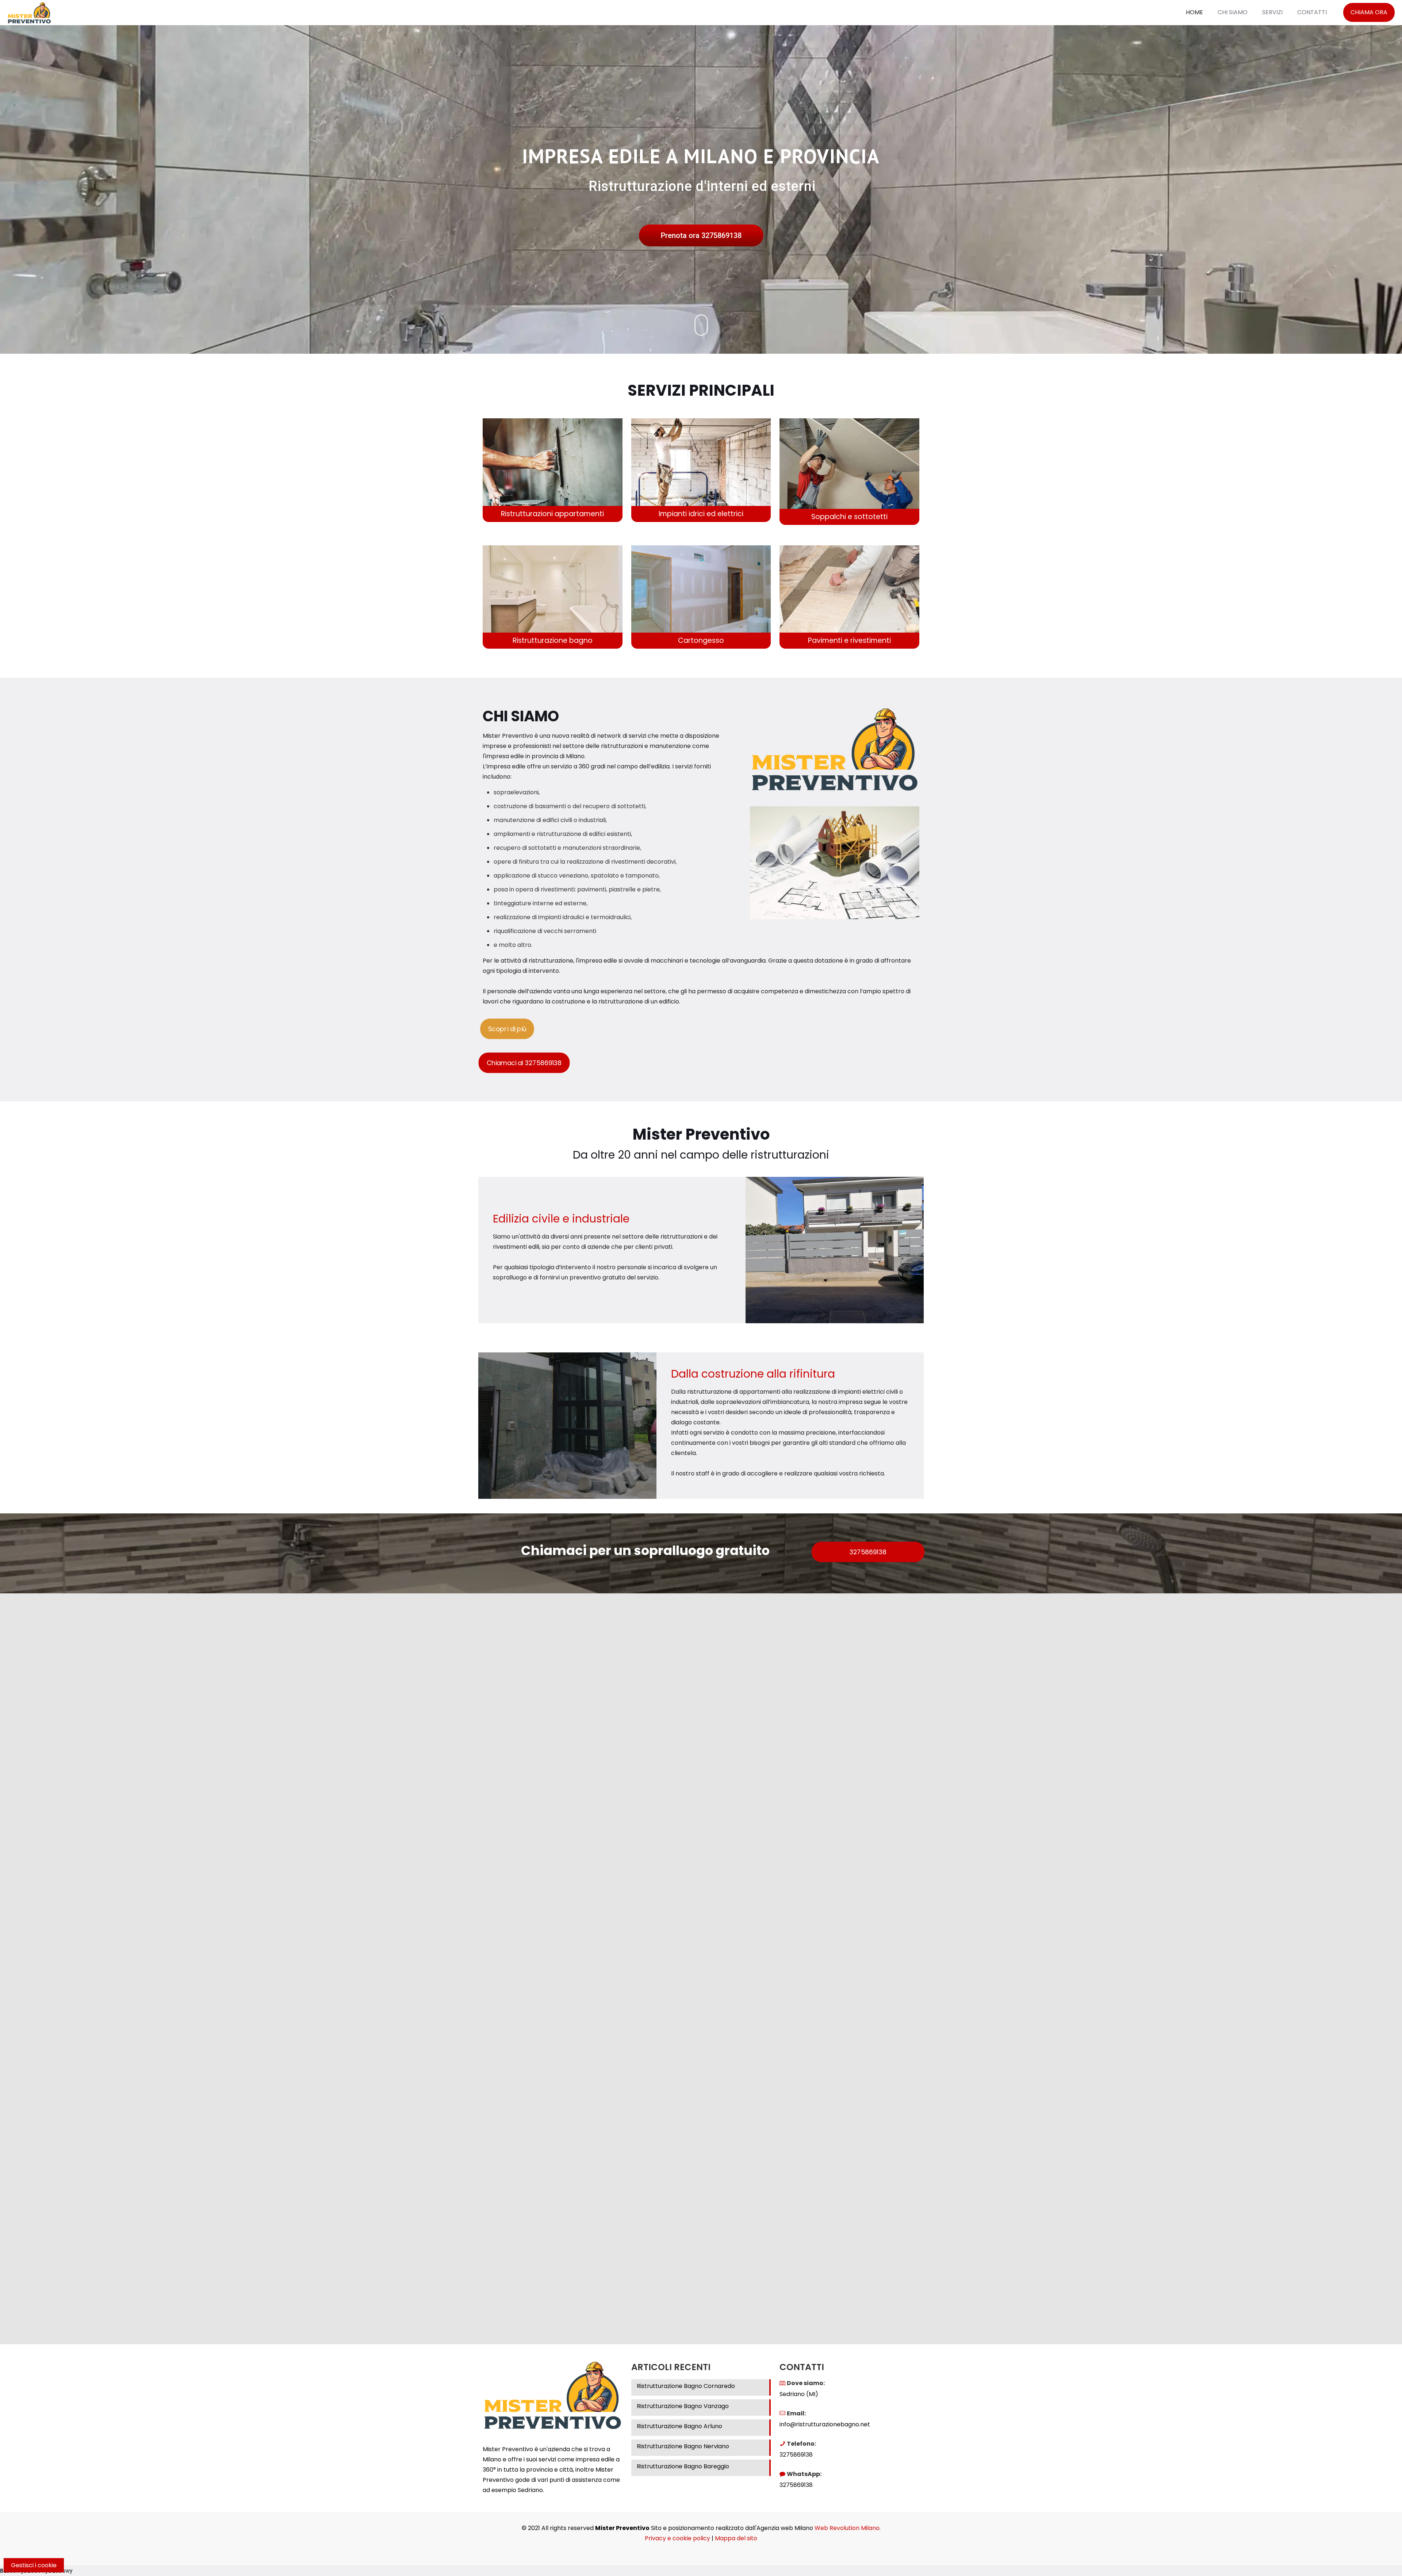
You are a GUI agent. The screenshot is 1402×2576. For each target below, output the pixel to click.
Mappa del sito (736, 2538)
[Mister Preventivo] (29, 12)
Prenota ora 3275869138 (701, 235)
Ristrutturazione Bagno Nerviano (683, 2446)
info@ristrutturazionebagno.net (825, 2424)
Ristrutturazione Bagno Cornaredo (686, 2386)
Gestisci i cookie (34, 2565)
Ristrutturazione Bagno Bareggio (683, 2466)
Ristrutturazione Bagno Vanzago (683, 2406)
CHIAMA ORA (1369, 12)
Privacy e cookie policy (677, 2538)
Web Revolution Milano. (848, 2528)
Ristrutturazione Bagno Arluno (679, 2426)
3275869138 (796, 2455)
